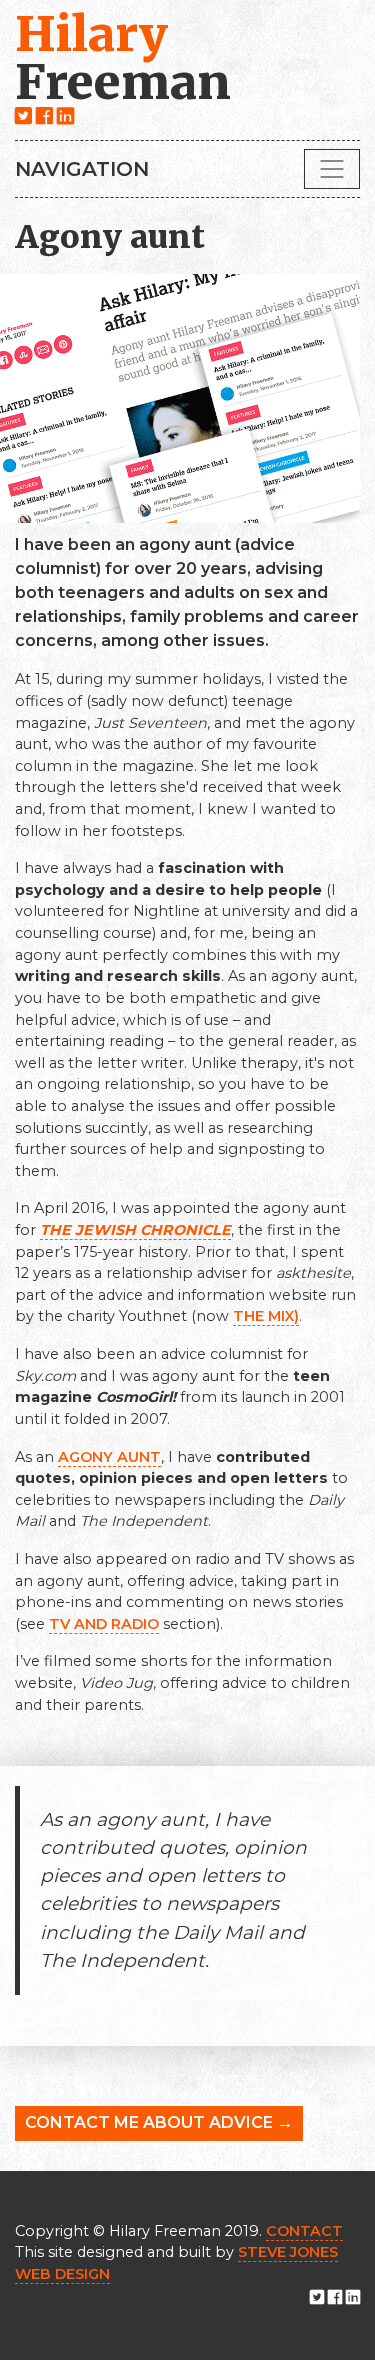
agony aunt (109, 1457)
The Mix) (266, 1316)
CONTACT (304, 2231)
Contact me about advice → (159, 2122)
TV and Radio (104, 1624)
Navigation (82, 169)
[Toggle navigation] (332, 169)
